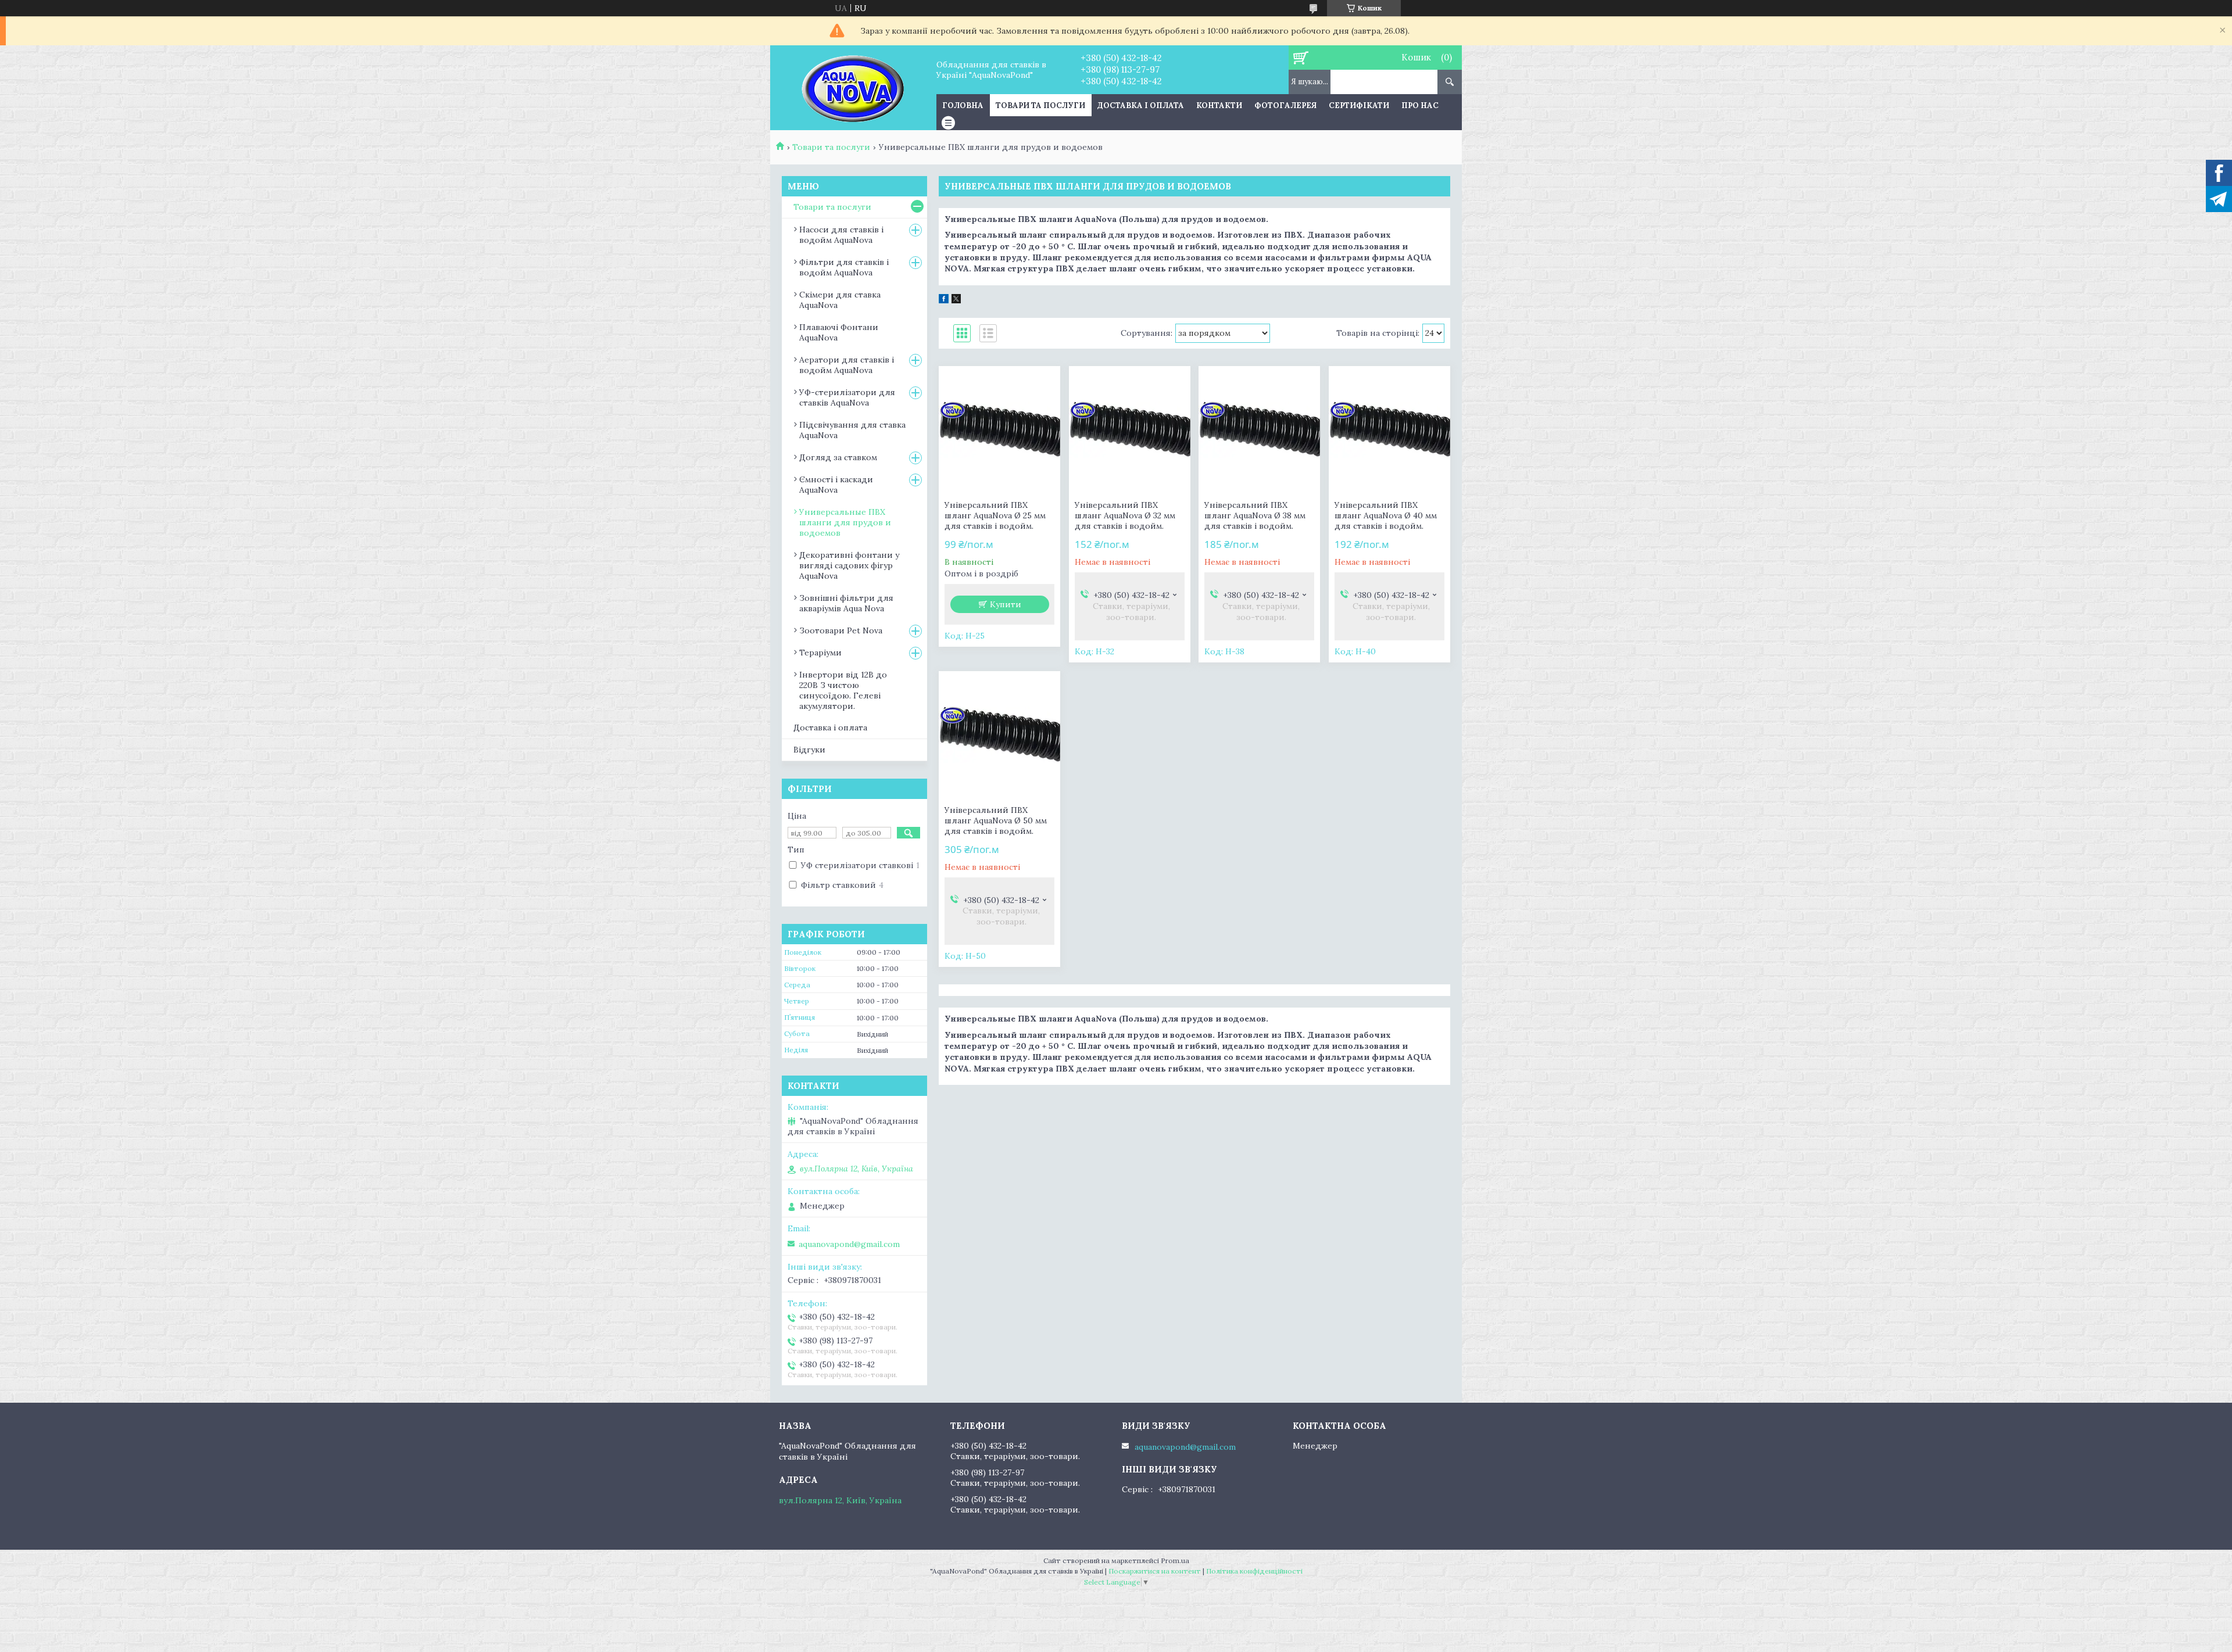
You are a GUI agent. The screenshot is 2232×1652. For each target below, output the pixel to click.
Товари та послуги (1040, 105)
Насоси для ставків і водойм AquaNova (841, 235)
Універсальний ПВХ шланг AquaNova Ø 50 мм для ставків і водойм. (996, 820)
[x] (956, 300)
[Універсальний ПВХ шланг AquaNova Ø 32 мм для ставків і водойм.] (1130, 430)
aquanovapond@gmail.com (849, 1244)
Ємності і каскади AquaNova (836, 485)
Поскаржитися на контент (1155, 1571)
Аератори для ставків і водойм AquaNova (847, 365)
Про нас (1420, 105)
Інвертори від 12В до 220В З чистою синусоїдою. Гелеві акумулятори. (843, 690)
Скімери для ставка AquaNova (840, 300)
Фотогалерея (1285, 105)
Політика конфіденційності (1254, 1571)
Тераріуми (820, 653)
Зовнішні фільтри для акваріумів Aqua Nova (846, 603)
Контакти (1219, 105)
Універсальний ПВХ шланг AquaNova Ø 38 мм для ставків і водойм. (1255, 515)
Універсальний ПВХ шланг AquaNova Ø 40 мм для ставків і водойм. (1386, 515)
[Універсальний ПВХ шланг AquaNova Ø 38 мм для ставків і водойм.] (1259, 430)
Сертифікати (1359, 105)
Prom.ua (1175, 1560)
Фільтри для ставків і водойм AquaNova (844, 267)
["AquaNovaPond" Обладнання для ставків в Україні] (853, 88)
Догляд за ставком (838, 457)
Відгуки (809, 750)
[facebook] (944, 300)
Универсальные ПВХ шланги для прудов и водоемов (845, 522)
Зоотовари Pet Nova (841, 630)
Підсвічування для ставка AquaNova (852, 430)
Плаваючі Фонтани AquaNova (839, 332)
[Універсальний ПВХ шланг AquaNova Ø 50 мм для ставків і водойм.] (999, 735)
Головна (963, 105)
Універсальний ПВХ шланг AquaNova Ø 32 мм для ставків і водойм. (1125, 515)
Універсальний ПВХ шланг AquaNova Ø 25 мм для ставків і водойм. (995, 515)
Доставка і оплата (1141, 105)
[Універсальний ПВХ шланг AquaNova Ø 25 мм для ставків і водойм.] (999, 430)
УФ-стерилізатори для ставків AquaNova (847, 397)
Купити (1006, 604)
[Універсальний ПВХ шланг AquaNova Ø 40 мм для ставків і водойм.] (1389, 430)
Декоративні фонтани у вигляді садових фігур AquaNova (849, 565)
